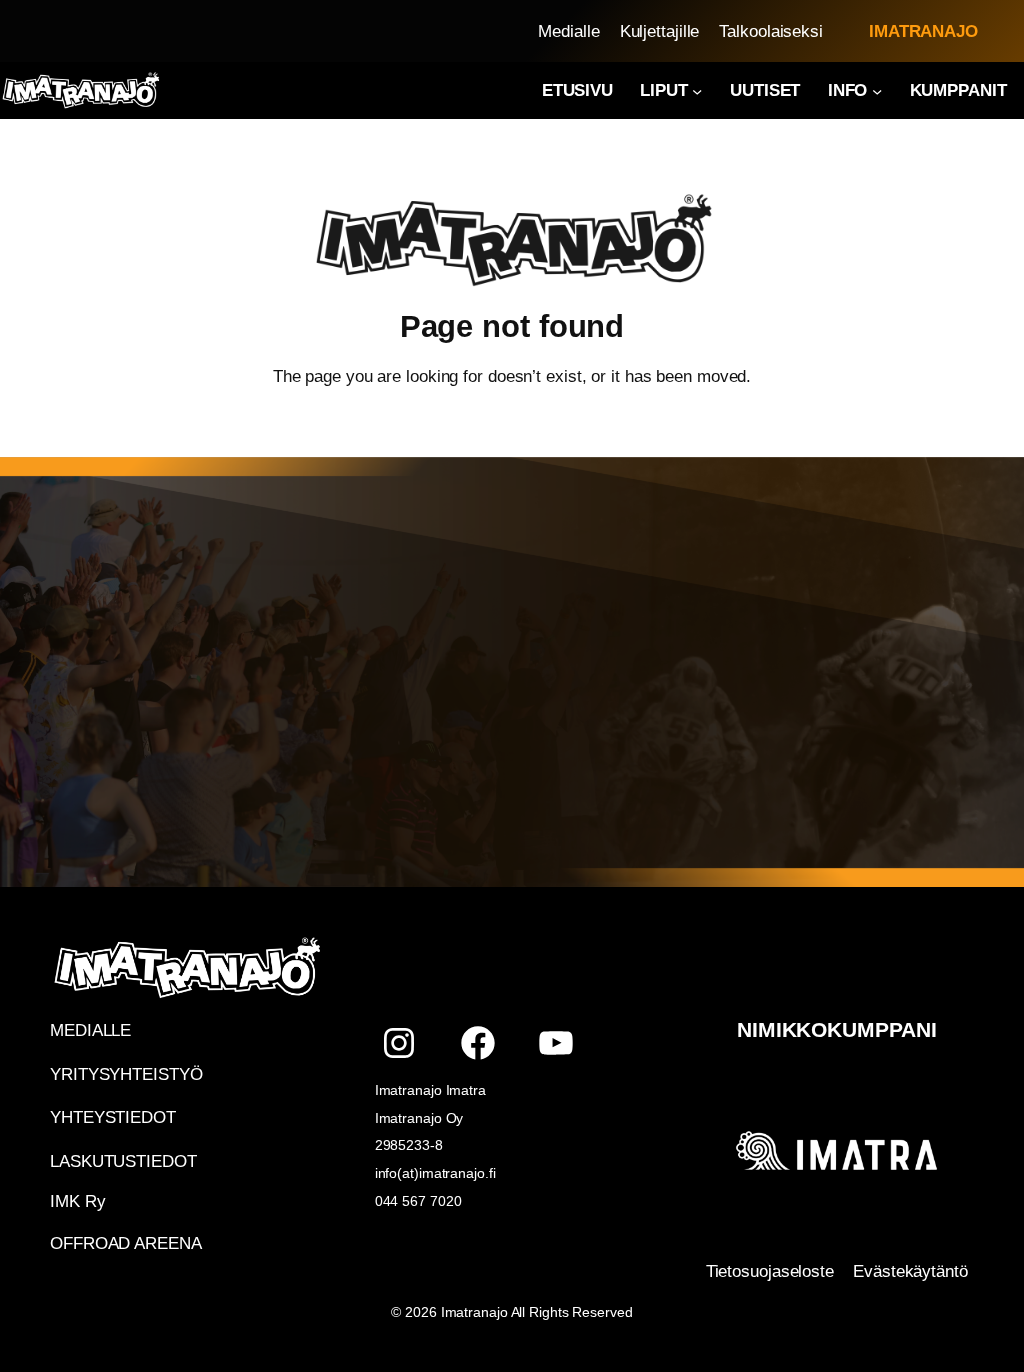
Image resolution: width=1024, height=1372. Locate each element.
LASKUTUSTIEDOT (123, 1161)
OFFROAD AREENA (126, 1243)
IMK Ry (77, 1201)
